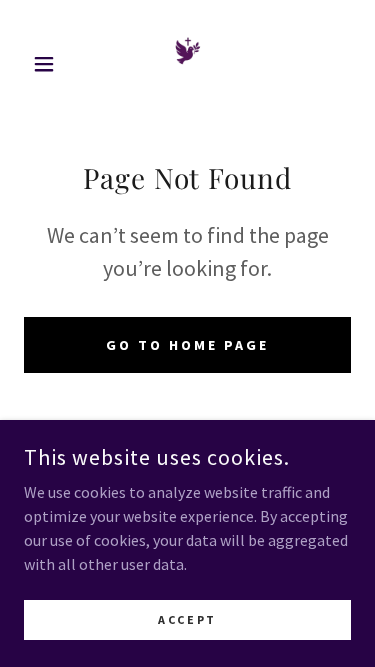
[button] (48, 64)
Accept (187, 619)
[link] (188, 64)
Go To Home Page (187, 345)
